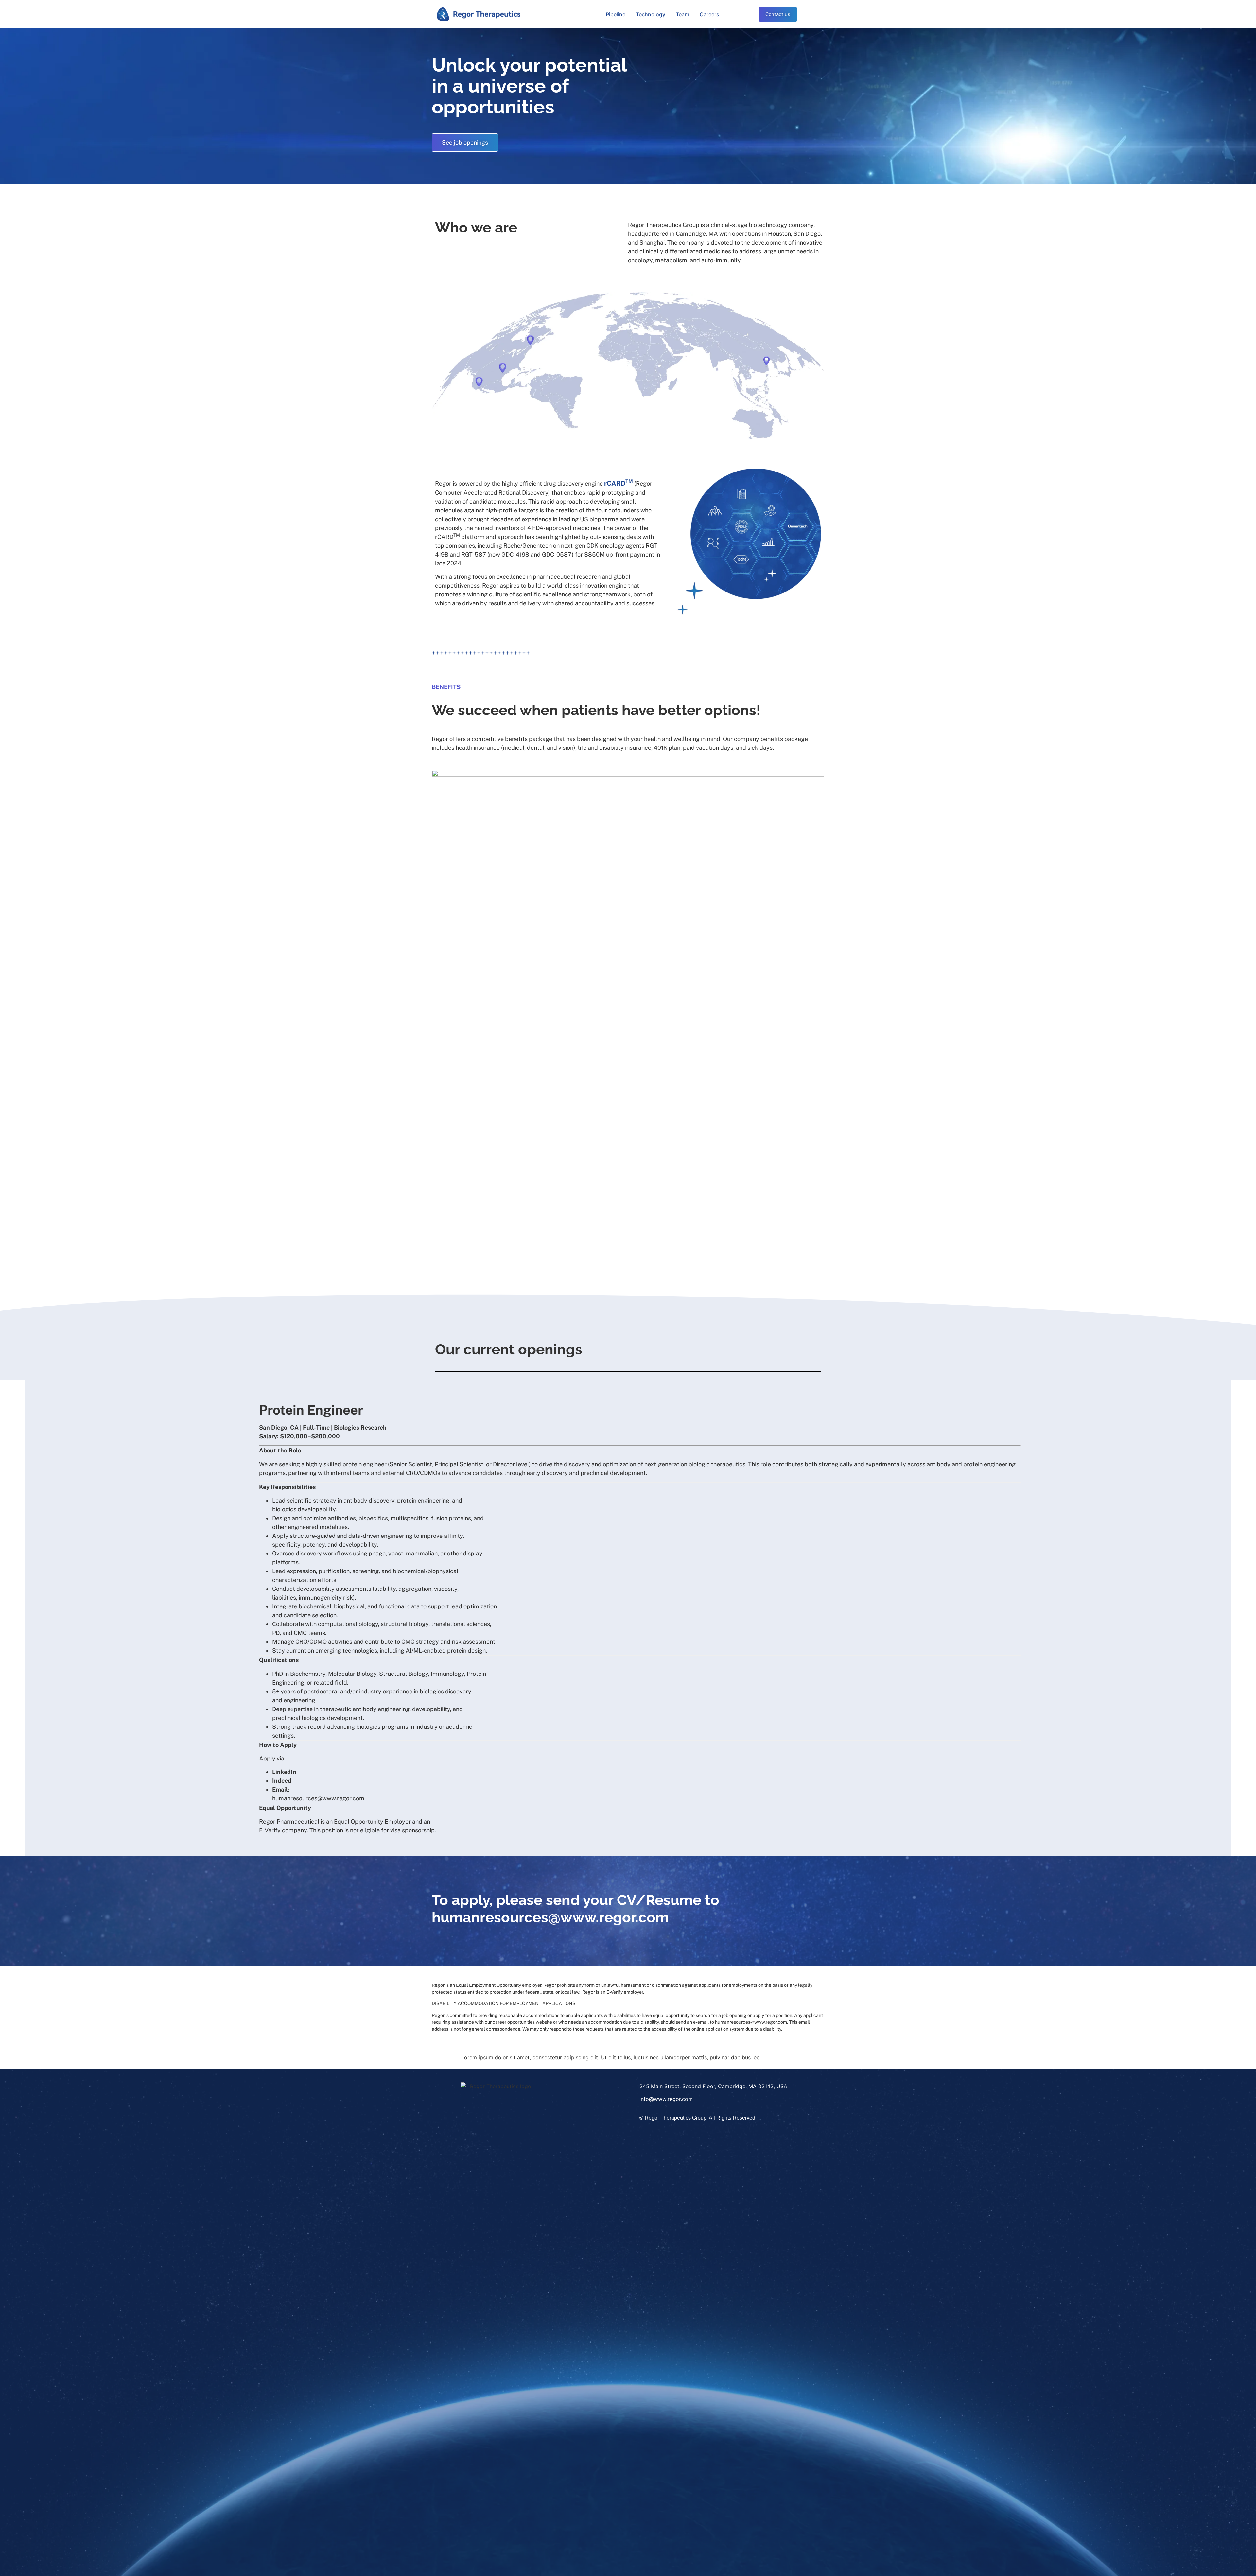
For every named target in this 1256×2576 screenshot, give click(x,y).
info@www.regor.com (666, 2099)
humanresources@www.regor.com (550, 1917)
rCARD (619, 483)
